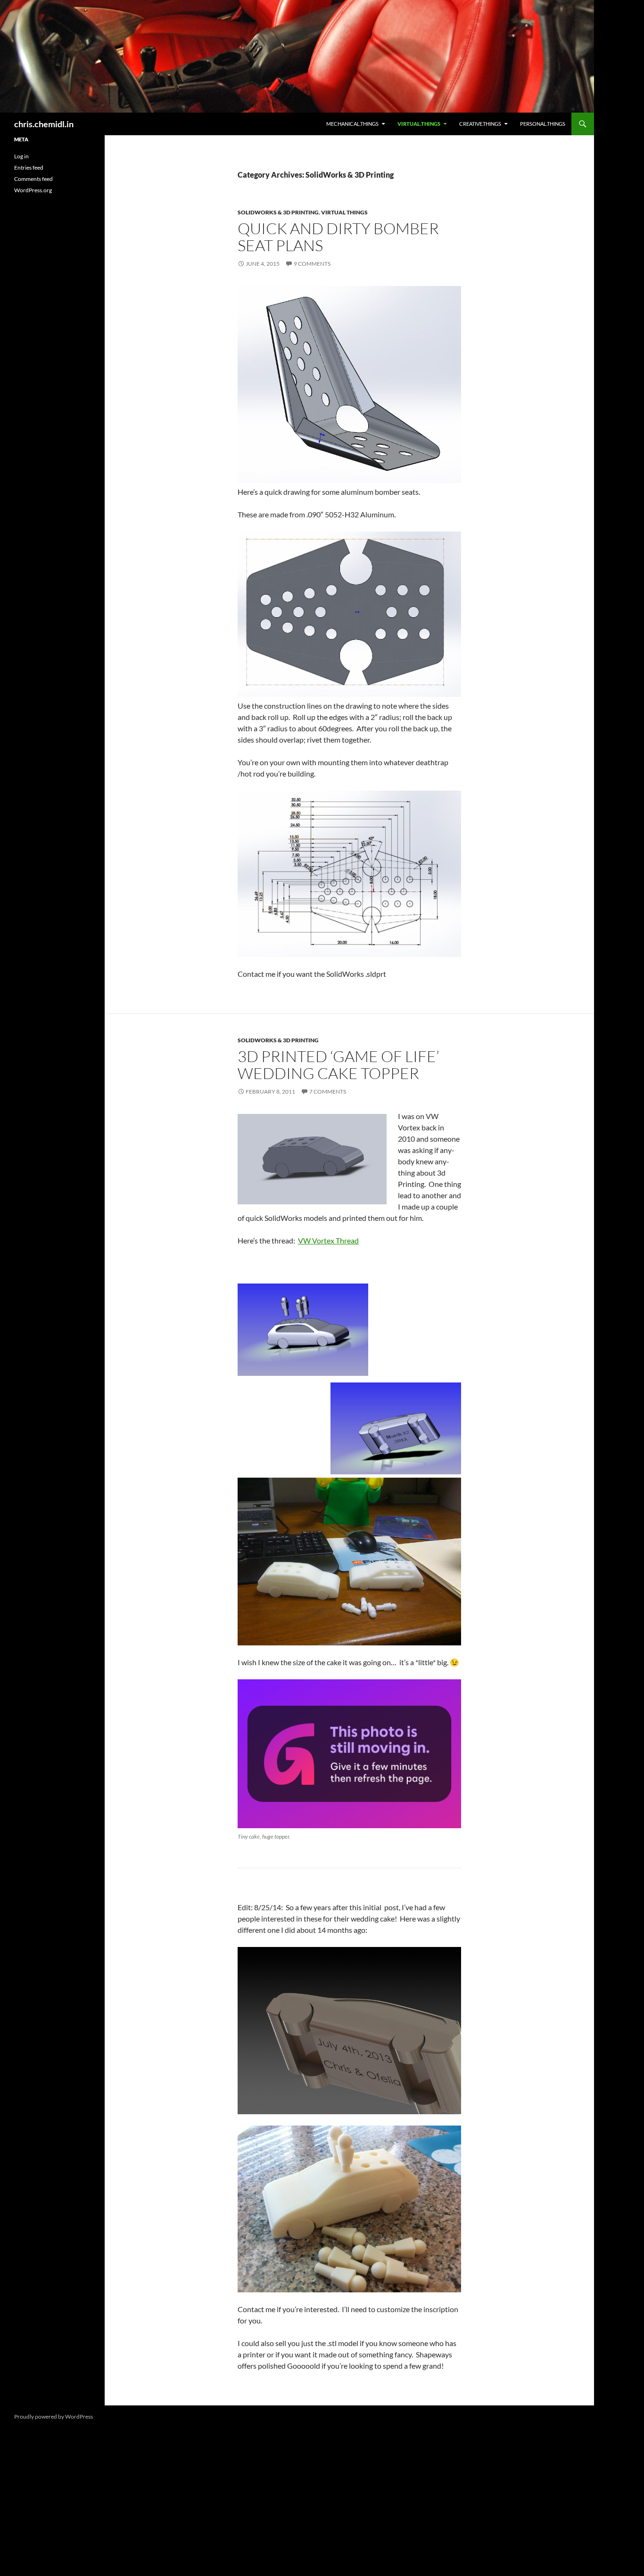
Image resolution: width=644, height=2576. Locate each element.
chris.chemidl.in (44, 124)
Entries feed (29, 168)
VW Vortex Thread (328, 1240)
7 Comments (328, 1092)
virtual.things (419, 124)
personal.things (543, 124)
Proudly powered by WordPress (54, 2417)
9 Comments (312, 264)
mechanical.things (352, 124)
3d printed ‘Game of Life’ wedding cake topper (339, 1065)
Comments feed (33, 179)
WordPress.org (33, 190)
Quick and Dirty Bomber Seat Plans (338, 237)
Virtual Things (344, 212)
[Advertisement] (52, 359)
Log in (21, 156)
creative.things (480, 124)
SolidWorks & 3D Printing (278, 212)
